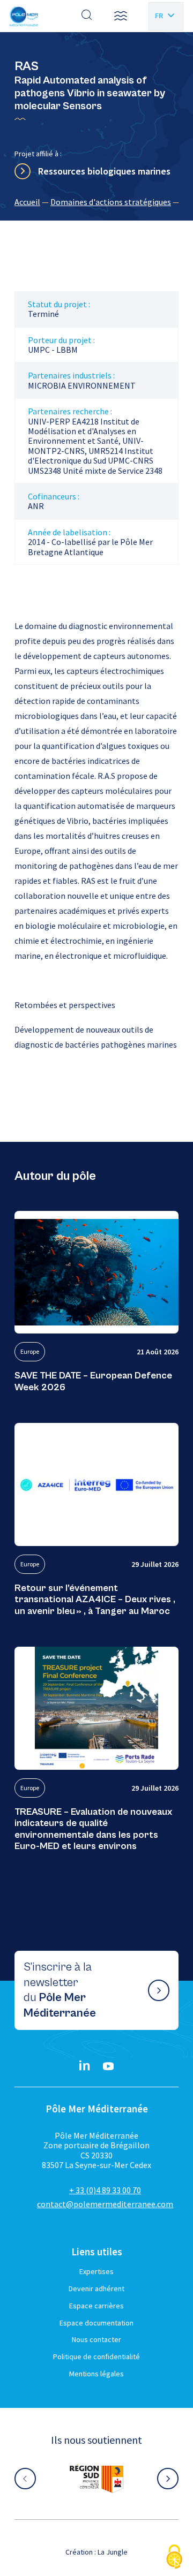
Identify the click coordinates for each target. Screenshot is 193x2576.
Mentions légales (96, 2374)
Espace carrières (96, 2306)
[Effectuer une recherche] (87, 16)
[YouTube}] (108, 2066)
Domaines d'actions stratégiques (111, 202)
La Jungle (113, 2552)
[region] (96, 202)
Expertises (96, 2271)
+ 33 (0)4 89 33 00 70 (105, 2190)
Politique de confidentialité (96, 2357)
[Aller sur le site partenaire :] (96, 2479)
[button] (121, 16)
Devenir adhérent (96, 2289)
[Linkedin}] (85, 2066)
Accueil (27, 202)
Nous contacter (96, 2339)
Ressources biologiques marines (104, 171)
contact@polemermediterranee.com (105, 2204)
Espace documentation (96, 2323)
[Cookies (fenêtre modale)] (174, 2558)
